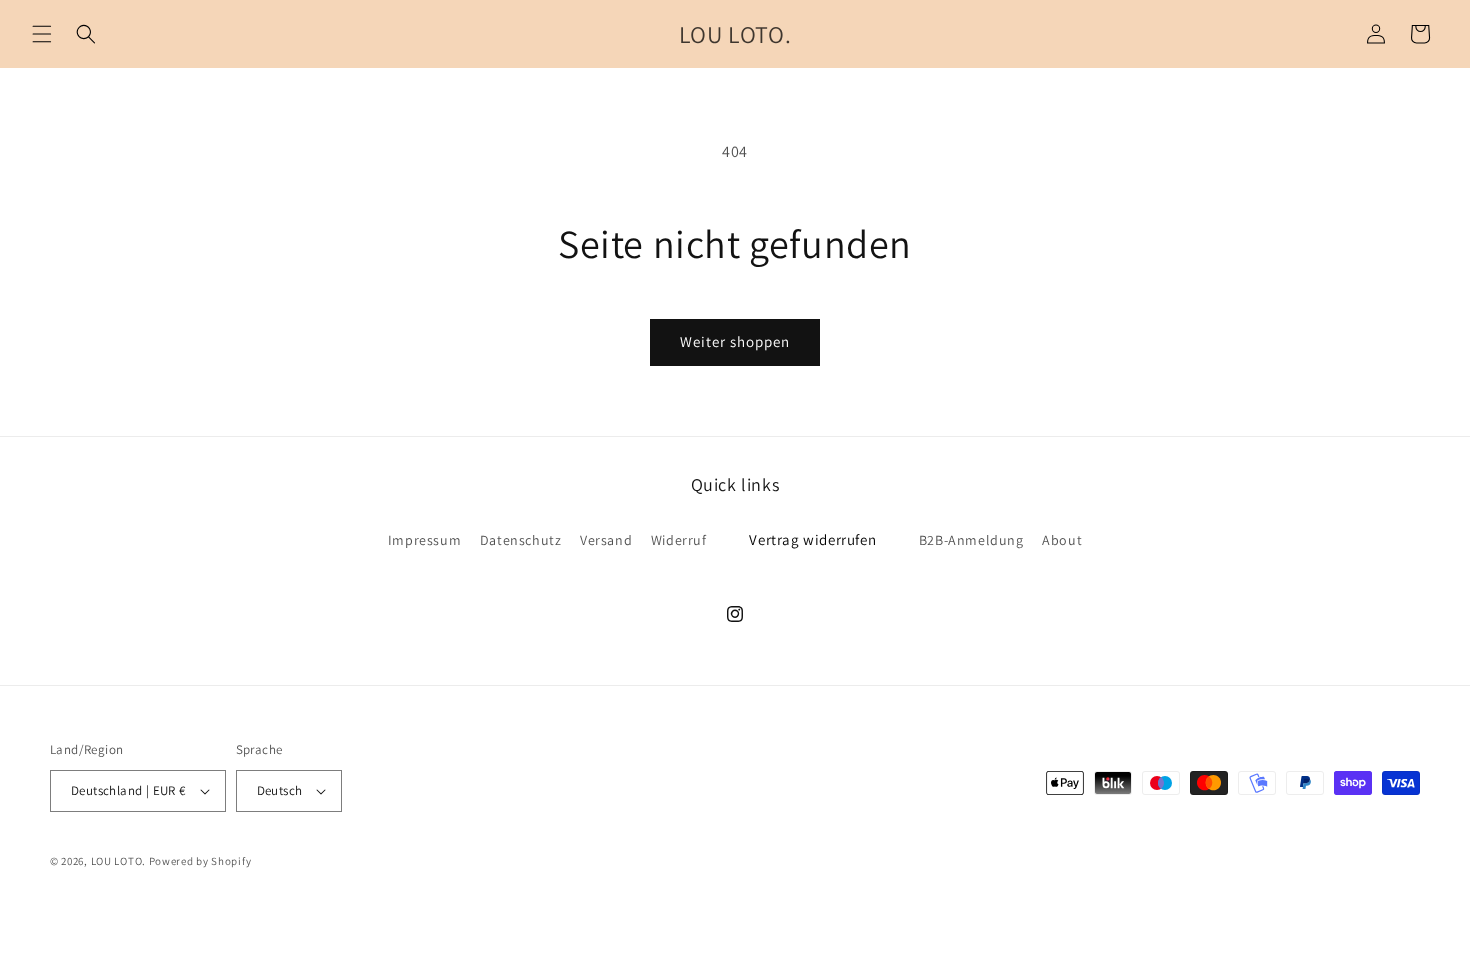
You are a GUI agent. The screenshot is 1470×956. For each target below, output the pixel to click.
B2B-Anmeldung (971, 540)
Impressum (424, 540)
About (1062, 540)
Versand (606, 540)
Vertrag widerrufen (812, 539)
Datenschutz (521, 540)
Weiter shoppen (735, 341)
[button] (42, 34)
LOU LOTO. (118, 861)
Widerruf (679, 540)
